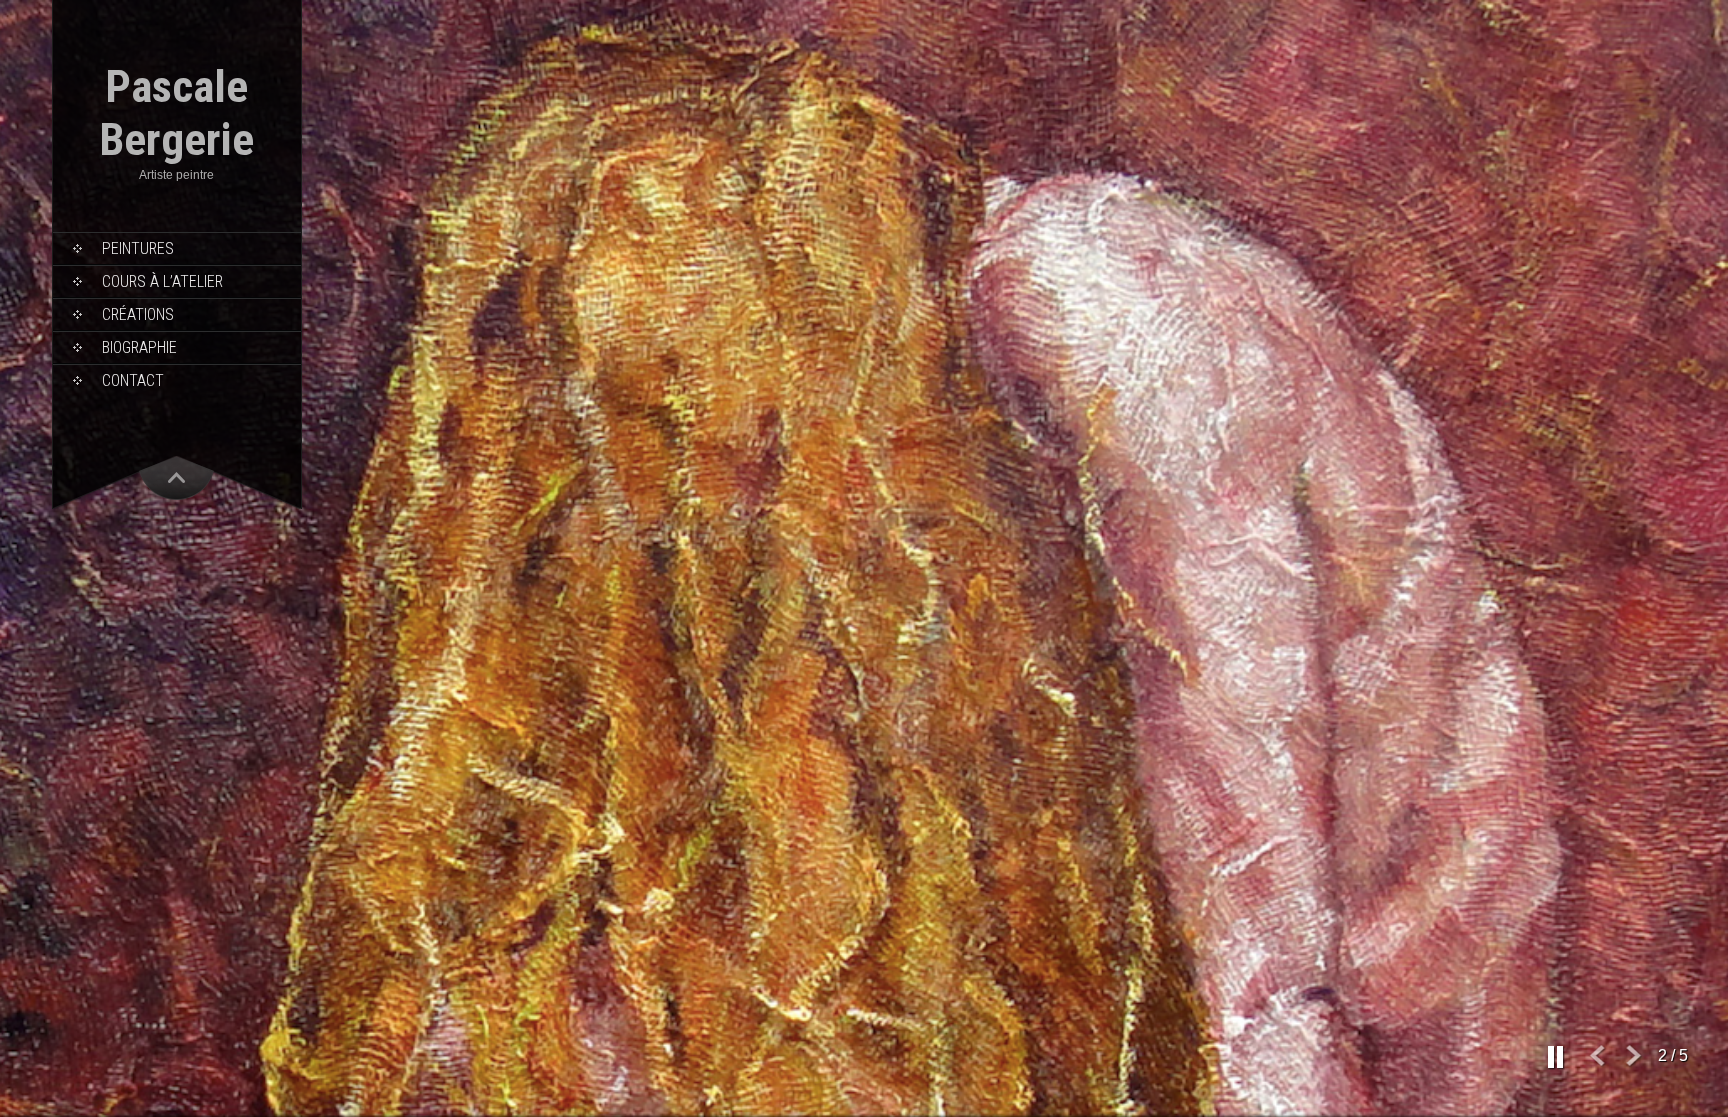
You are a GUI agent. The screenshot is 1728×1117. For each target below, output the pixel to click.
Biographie (139, 347)
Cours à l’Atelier (162, 281)
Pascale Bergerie (176, 113)
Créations (138, 314)
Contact (133, 380)
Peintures (138, 248)
